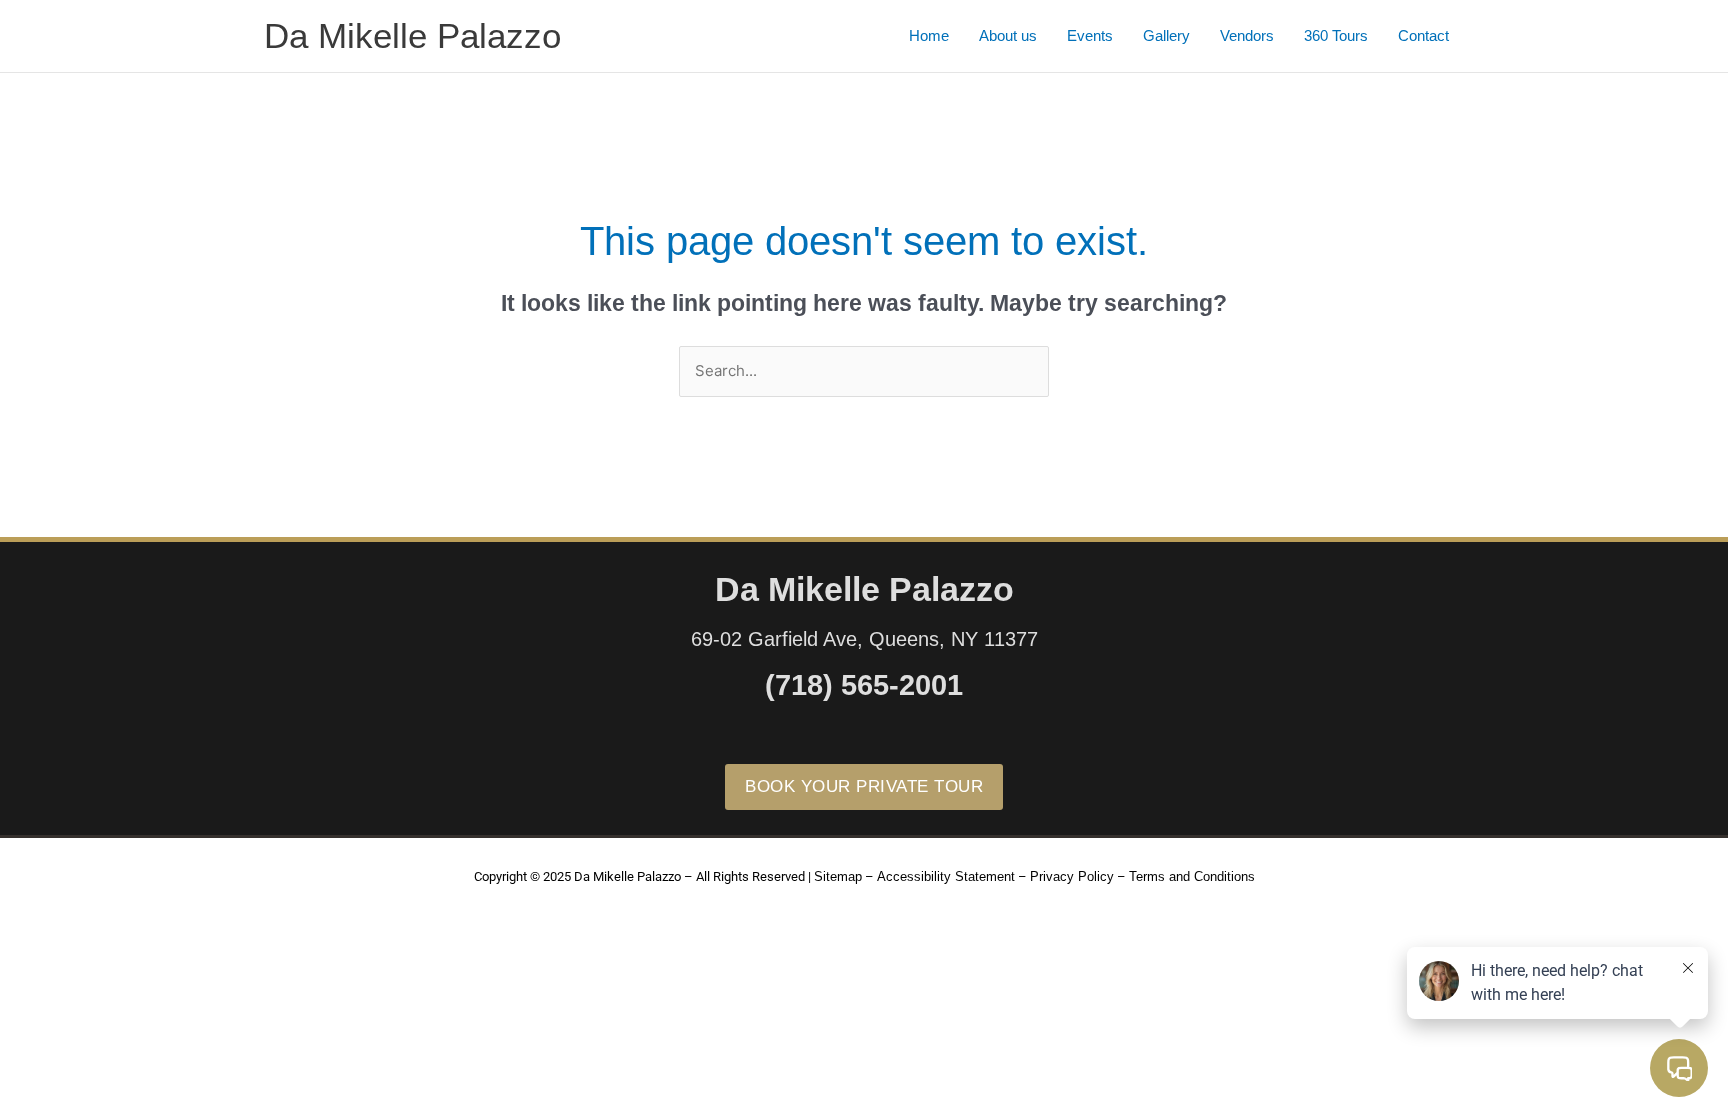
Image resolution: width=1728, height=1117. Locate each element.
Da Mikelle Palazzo (412, 35)
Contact (1423, 35)
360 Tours (1336, 35)
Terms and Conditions (1192, 876)
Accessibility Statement (946, 876)
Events (1090, 35)
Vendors (1247, 35)
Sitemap (838, 876)
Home (929, 35)
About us (1008, 35)
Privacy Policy (1072, 876)
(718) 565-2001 (864, 685)
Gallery (1166, 35)
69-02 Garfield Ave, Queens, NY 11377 (864, 639)
